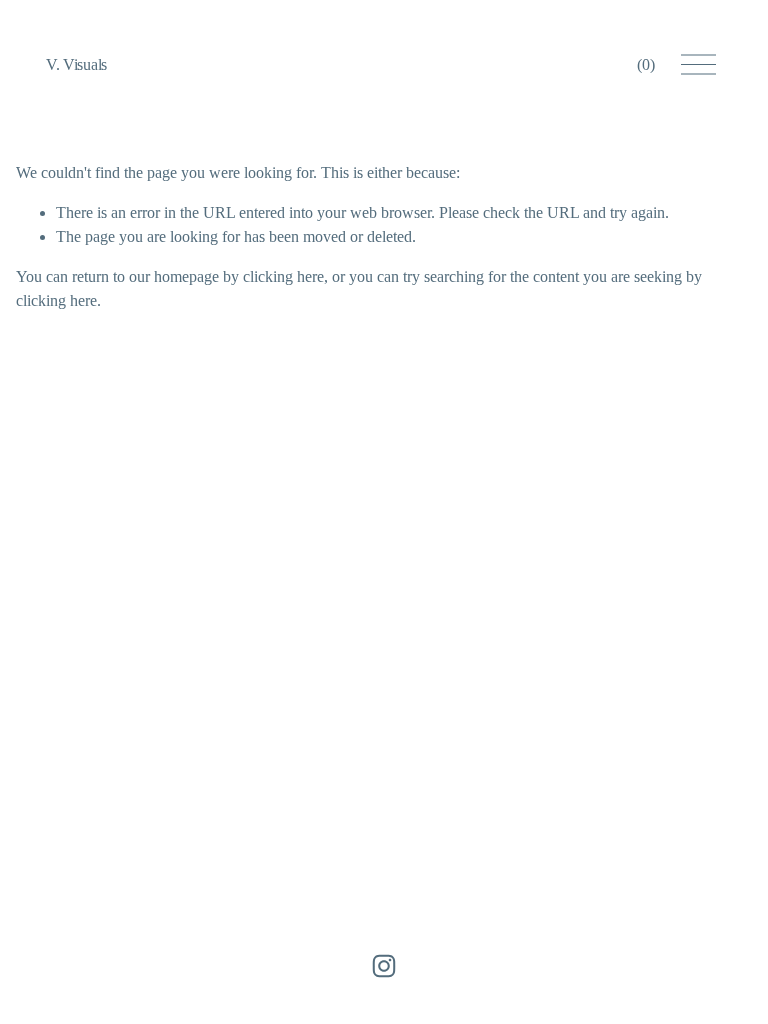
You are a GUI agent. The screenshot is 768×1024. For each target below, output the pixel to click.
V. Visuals (76, 64)
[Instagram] (384, 966)
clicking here (283, 276)
